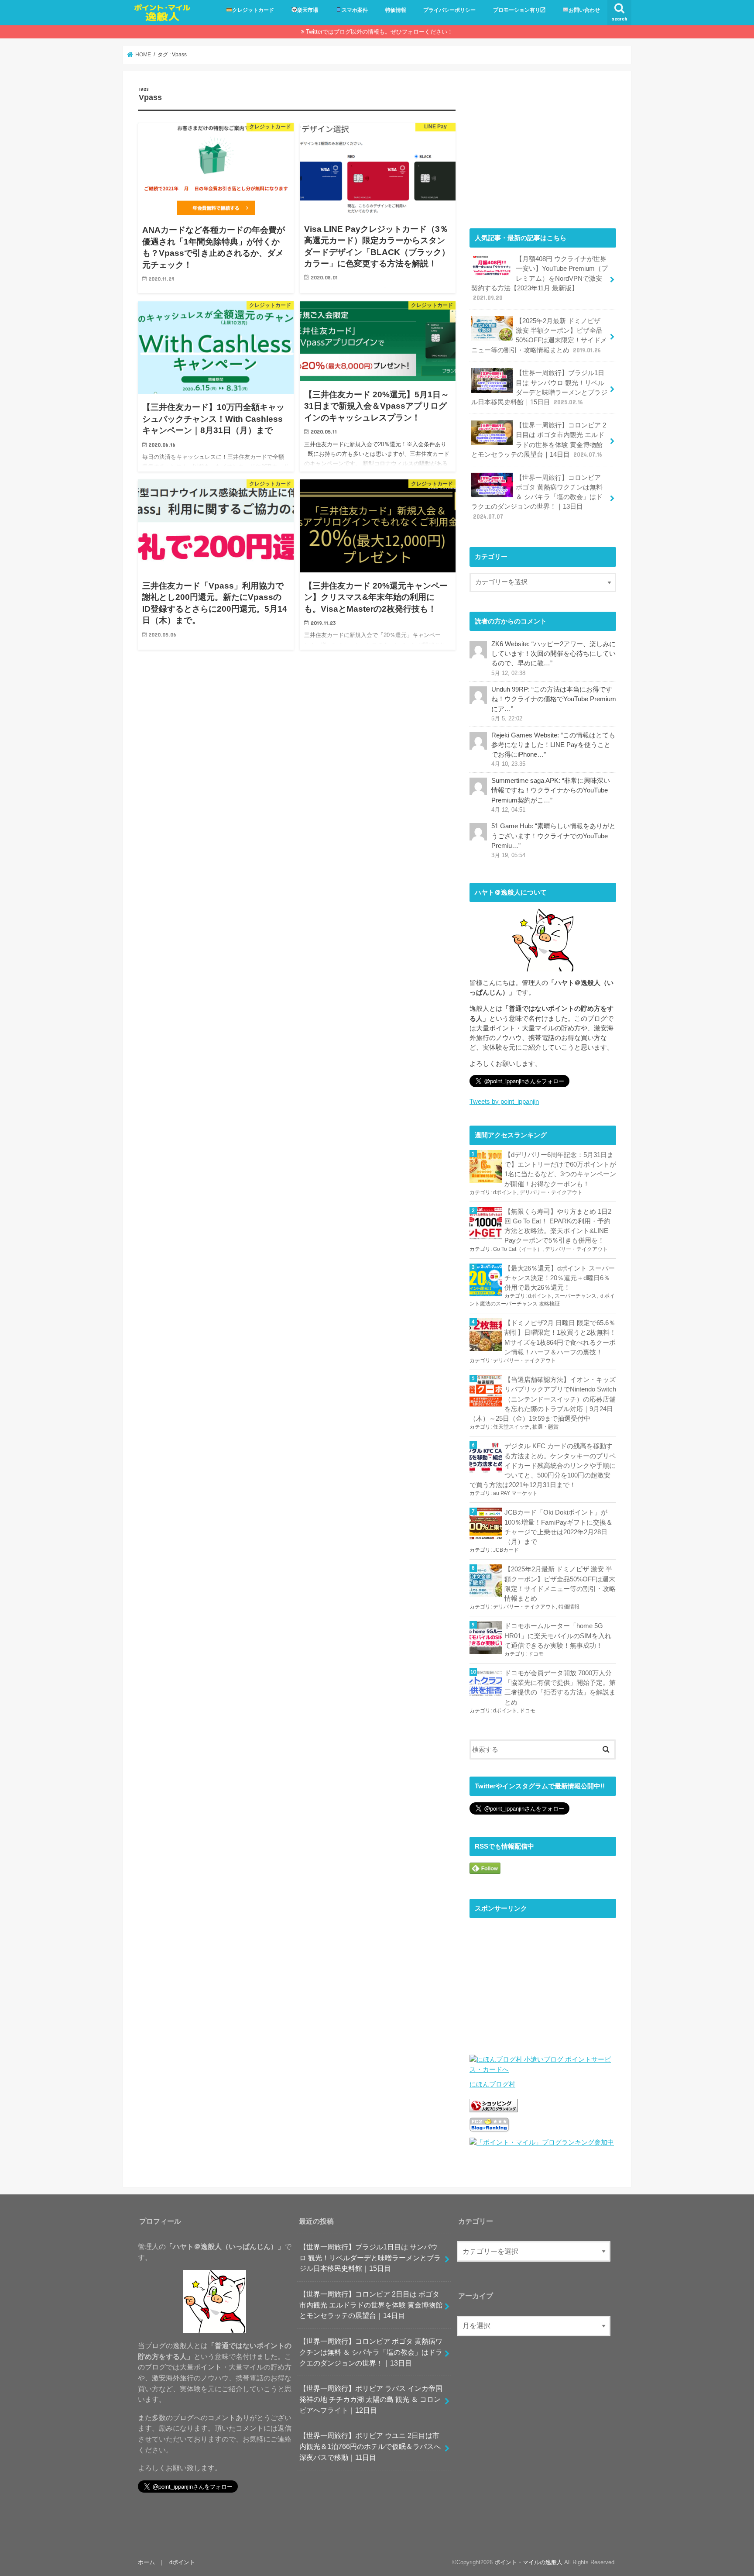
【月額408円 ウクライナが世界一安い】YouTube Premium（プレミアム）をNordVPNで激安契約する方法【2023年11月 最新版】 (540, 278)
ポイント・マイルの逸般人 (528, 2562)
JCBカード (506, 1550)
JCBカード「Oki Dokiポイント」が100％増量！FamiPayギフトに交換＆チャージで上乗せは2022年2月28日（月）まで (559, 1527)
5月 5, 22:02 (507, 719)
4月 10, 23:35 (508, 764)
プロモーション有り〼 (519, 10)
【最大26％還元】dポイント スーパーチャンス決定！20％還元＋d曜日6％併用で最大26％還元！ (560, 1278)
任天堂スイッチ (511, 1427)
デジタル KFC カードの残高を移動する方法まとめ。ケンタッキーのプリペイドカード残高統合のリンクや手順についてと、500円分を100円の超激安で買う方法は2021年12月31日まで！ (543, 1465)
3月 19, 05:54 (508, 855)
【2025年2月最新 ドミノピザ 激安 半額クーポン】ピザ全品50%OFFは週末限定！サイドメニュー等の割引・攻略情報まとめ (539, 336)
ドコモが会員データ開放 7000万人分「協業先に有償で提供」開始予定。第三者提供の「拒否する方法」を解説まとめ (560, 1688)
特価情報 (396, 10)
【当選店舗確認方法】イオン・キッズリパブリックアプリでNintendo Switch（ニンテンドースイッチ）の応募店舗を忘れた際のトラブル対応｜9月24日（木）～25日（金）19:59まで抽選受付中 (543, 1399)
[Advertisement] (543, 148)
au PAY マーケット (515, 1493)
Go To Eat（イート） (518, 1249)
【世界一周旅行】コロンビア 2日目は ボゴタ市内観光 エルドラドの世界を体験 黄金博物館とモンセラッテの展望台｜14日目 (539, 440)
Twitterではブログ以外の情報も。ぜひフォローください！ (379, 32)
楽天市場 (308, 10)
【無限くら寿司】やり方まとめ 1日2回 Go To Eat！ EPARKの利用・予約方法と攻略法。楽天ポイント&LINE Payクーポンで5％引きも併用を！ (558, 1226)
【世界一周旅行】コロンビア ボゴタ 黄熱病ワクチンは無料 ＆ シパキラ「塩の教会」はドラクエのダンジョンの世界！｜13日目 (537, 497)
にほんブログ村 (492, 2084)
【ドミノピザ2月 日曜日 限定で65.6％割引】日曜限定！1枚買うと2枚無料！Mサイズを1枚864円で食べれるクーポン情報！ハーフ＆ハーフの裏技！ (560, 1338)
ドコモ (536, 1654)
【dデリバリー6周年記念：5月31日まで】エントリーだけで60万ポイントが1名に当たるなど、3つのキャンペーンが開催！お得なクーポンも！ (560, 1169)
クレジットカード (253, 10)
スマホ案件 (355, 10)
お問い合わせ (584, 10)
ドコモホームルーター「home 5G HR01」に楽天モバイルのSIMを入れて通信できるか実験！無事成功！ (558, 1636)
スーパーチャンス (576, 1296)
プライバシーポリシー (449, 10)
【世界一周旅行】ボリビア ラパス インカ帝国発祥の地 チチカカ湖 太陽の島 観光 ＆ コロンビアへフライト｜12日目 (371, 2399)
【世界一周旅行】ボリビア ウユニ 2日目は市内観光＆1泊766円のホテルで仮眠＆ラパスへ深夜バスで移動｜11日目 (370, 2446)
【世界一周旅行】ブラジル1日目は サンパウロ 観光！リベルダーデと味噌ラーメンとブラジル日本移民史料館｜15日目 (539, 387)
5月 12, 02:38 (508, 673)
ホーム (146, 2562)
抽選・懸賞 (545, 1427)
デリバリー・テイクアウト (551, 1192)
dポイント (505, 1192)
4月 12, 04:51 (508, 810)
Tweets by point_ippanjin (504, 1102)
